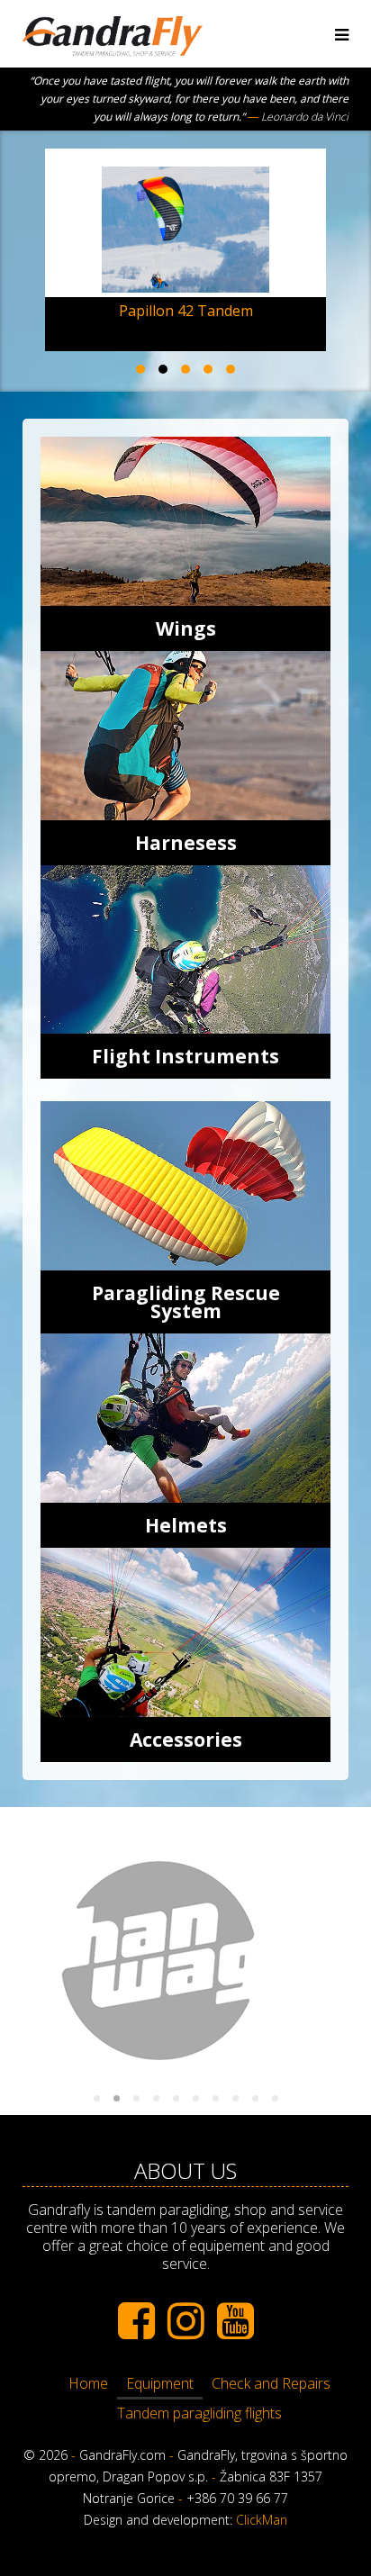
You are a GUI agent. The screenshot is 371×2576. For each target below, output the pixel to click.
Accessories (186, 1740)
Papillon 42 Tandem (186, 311)
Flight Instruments (185, 1056)
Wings (186, 628)
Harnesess (186, 843)
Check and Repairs (271, 2383)
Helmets (186, 1525)
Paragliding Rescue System (186, 1302)
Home (88, 2383)
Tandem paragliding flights (199, 2413)
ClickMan (262, 2520)
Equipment (160, 2383)
